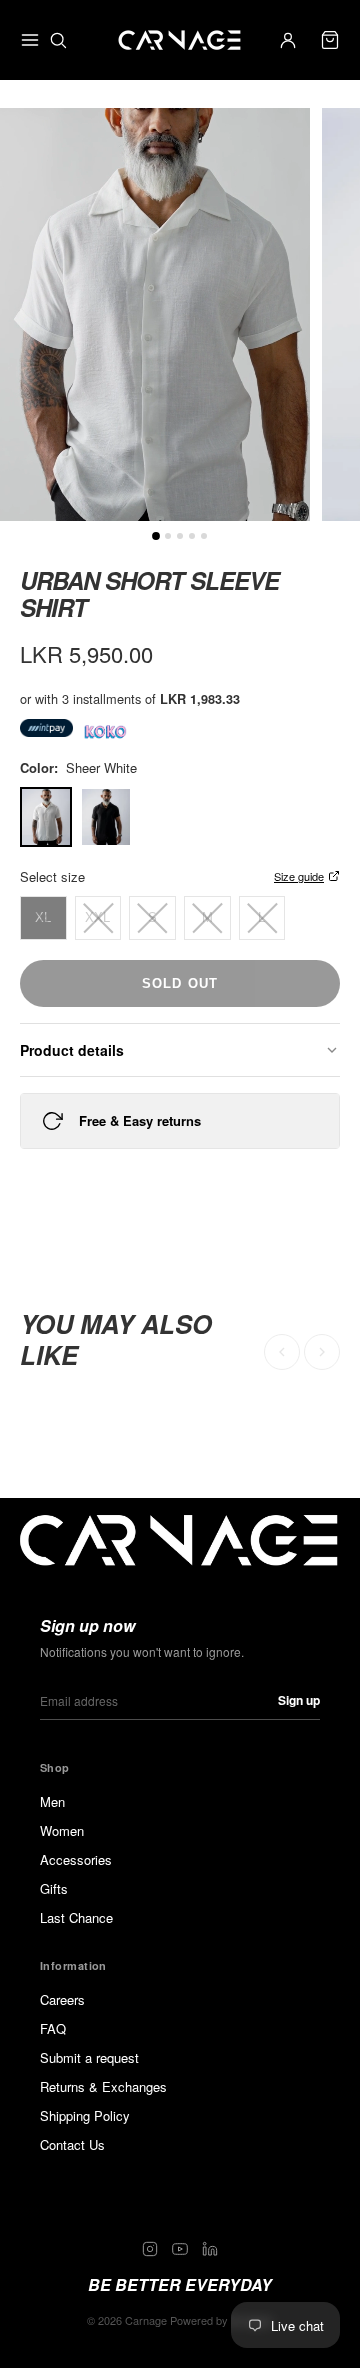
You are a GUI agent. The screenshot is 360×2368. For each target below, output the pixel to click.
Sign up (299, 1700)
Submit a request (89, 2057)
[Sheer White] (46, 817)
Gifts (54, 1888)
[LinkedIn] (210, 2249)
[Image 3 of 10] (192, 536)
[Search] (58, 40)
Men (52, 1801)
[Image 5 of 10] (156, 536)
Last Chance (76, 1917)
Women (62, 1830)
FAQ (53, 2028)
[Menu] (30, 40)
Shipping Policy (85, 2115)
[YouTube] (180, 2249)
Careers (62, 1999)
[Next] (322, 1352)
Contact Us (72, 2144)
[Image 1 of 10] (168, 536)
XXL (97, 917)
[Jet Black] (106, 817)
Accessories (76, 1859)
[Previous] (282, 1352)
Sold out (179, 983)
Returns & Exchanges (103, 2086)
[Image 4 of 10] (204, 536)
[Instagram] (150, 2249)
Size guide (299, 876)
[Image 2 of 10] (180, 536)
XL (43, 917)
